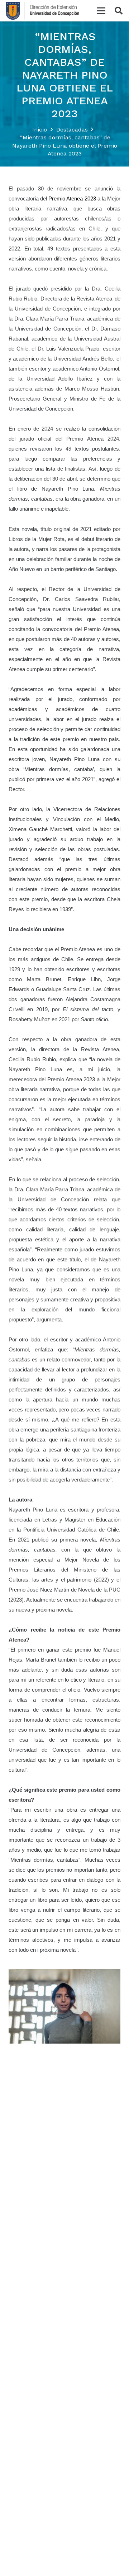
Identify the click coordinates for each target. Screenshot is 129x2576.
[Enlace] (42, 11)
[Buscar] (119, 11)
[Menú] (101, 11)
